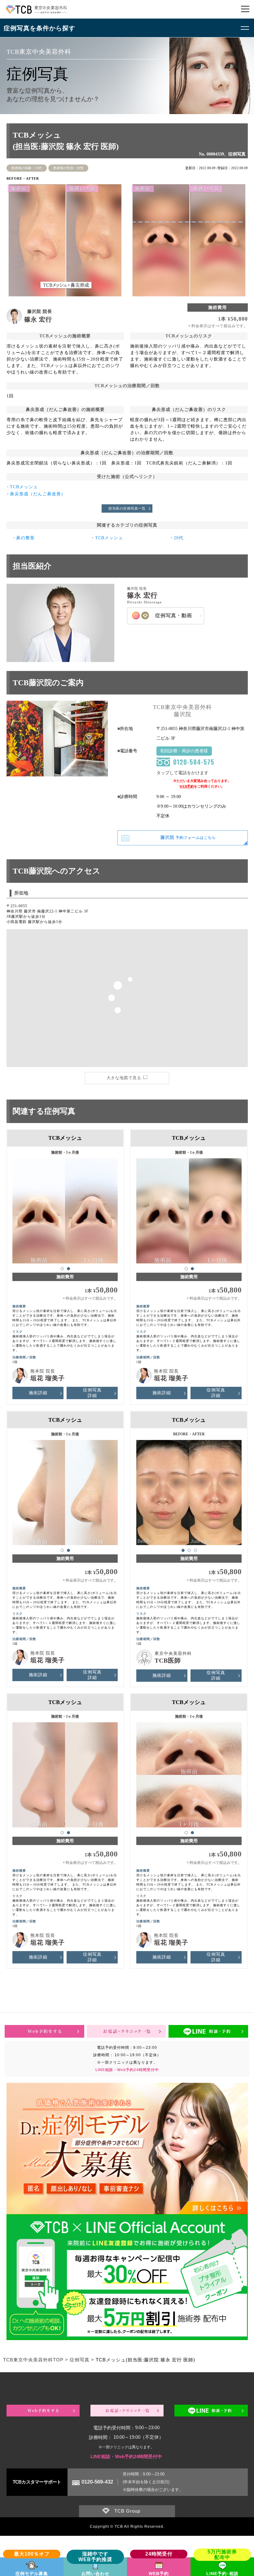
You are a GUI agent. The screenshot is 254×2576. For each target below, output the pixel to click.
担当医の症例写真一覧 (127, 508)
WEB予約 (187, 786)
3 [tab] (195, 1550)
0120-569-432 (97, 2482)
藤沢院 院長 (40, 312)
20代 (179, 538)
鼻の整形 (25, 538)
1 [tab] (62, 1269)
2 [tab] (68, 1269)
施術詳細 (38, 1393)
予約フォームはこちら (188, 837)
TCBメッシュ (24, 487)
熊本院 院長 (43, 1371)
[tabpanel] (65, 1208)
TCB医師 (168, 1660)
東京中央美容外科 (173, 1653)
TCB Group (127, 2511)
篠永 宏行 (38, 319)
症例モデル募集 (32, 2574)
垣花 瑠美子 (48, 1378)
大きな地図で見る (124, 1078)
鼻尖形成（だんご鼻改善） (38, 494)
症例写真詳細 (92, 1393)
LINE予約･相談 (222, 2574)
